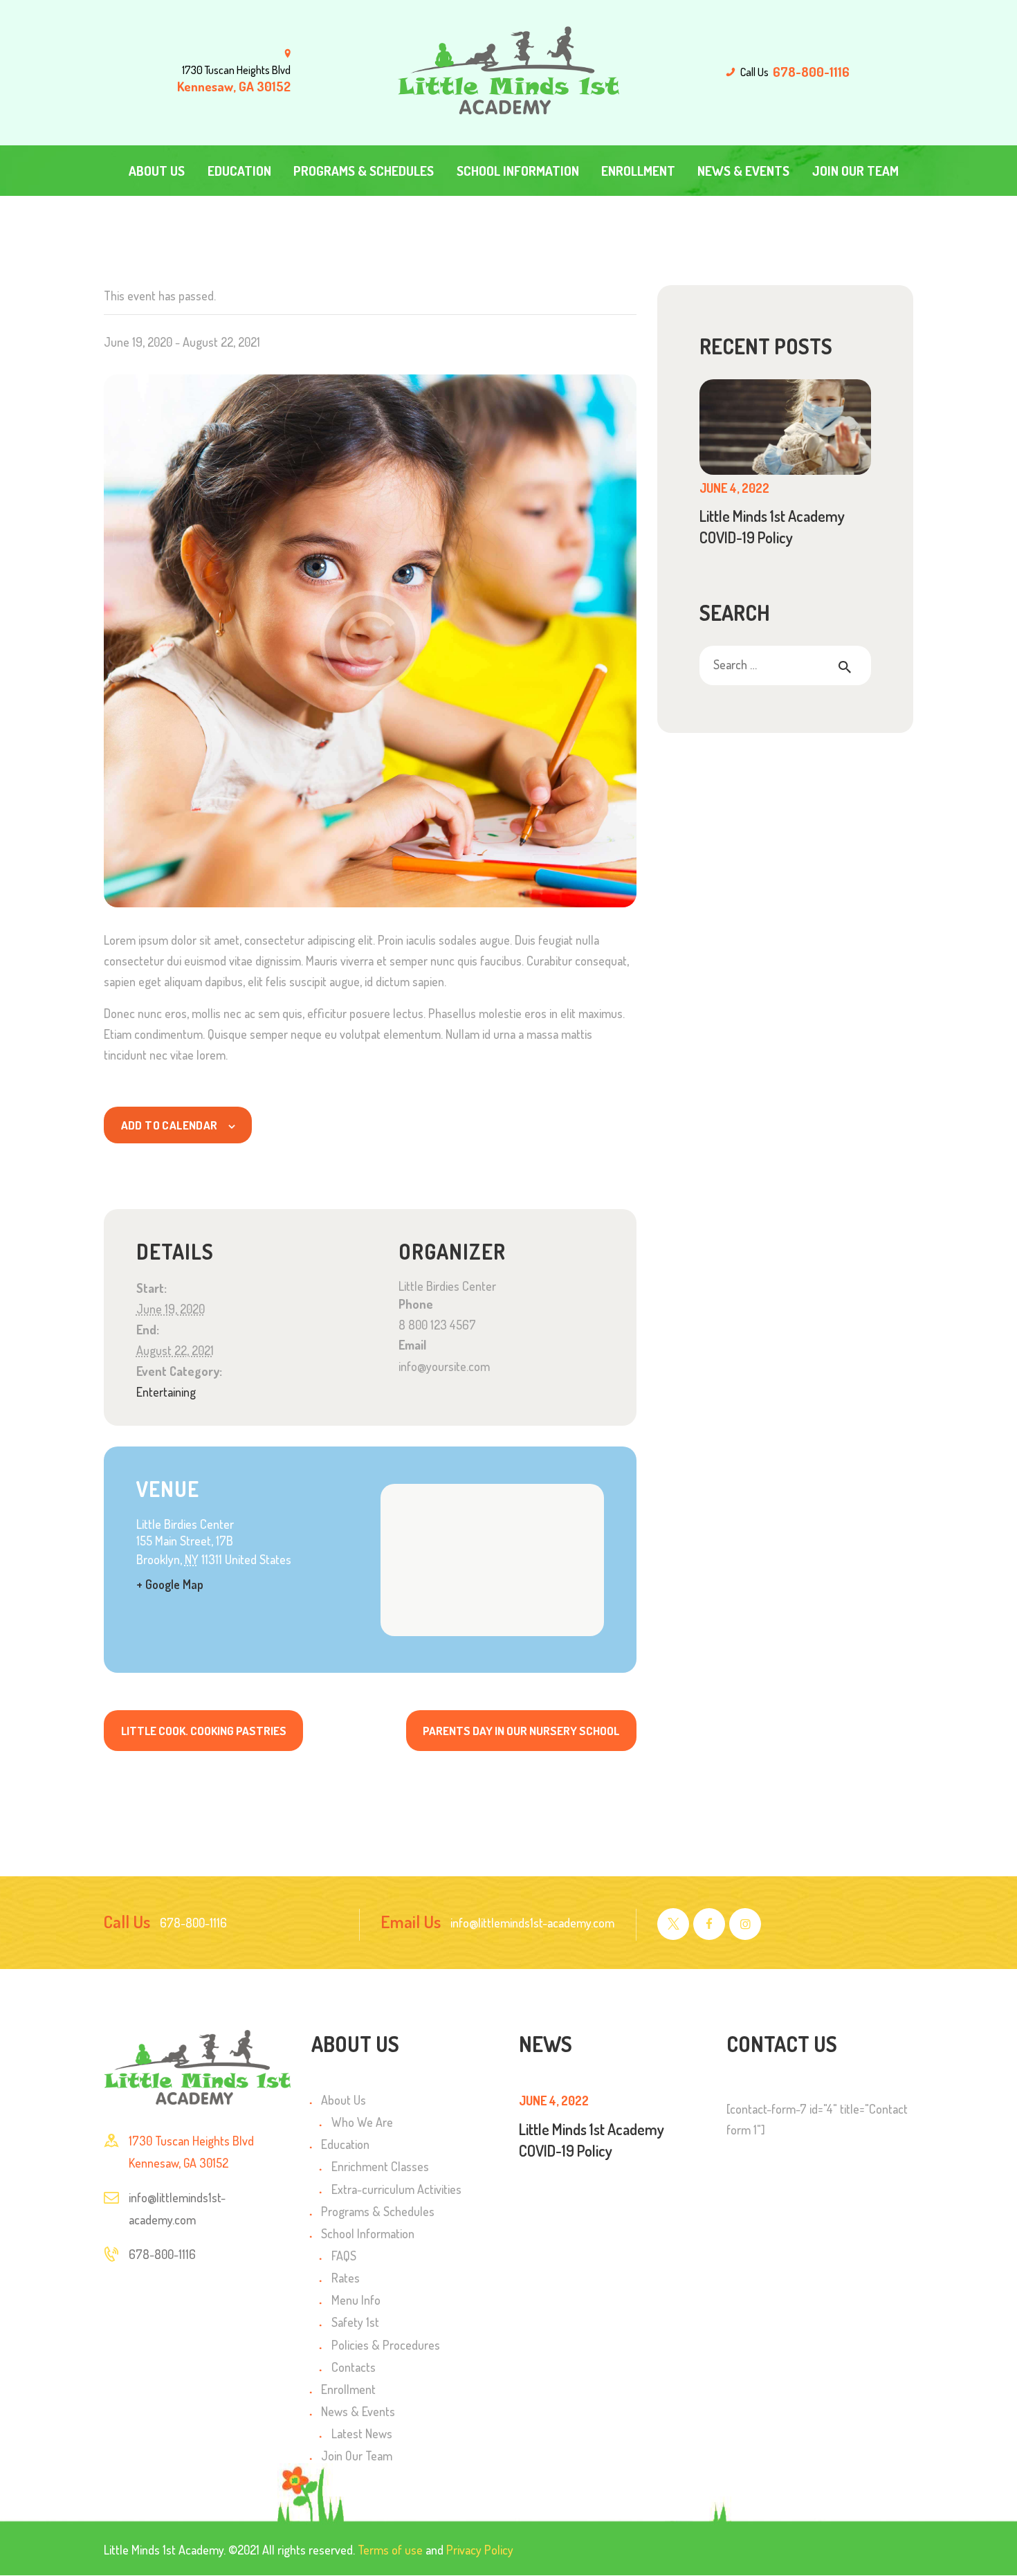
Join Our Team (357, 2456)
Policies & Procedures (386, 2345)
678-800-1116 (162, 2254)
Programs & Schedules (378, 2211)
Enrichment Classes (380, 2166)
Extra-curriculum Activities (396, 2189)
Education (345, 2144)
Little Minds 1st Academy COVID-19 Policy (772, 526)
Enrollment (348, 2389)
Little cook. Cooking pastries (204, 1731)
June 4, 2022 (734, 488)
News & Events (358, 2411)
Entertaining (166, 1392)
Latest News (362, 2433)
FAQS (344, 2256)
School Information (368, 2233)
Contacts (354, 2367)
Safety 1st (355, 2322)
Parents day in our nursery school (521, 1731)
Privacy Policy (480, 2550)
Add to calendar (169, 1125)
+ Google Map (170, 1584)
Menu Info (356, 2300)
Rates (346, 2278)
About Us (343, 2100)
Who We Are (362, 2122)
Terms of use (390, 2550)
